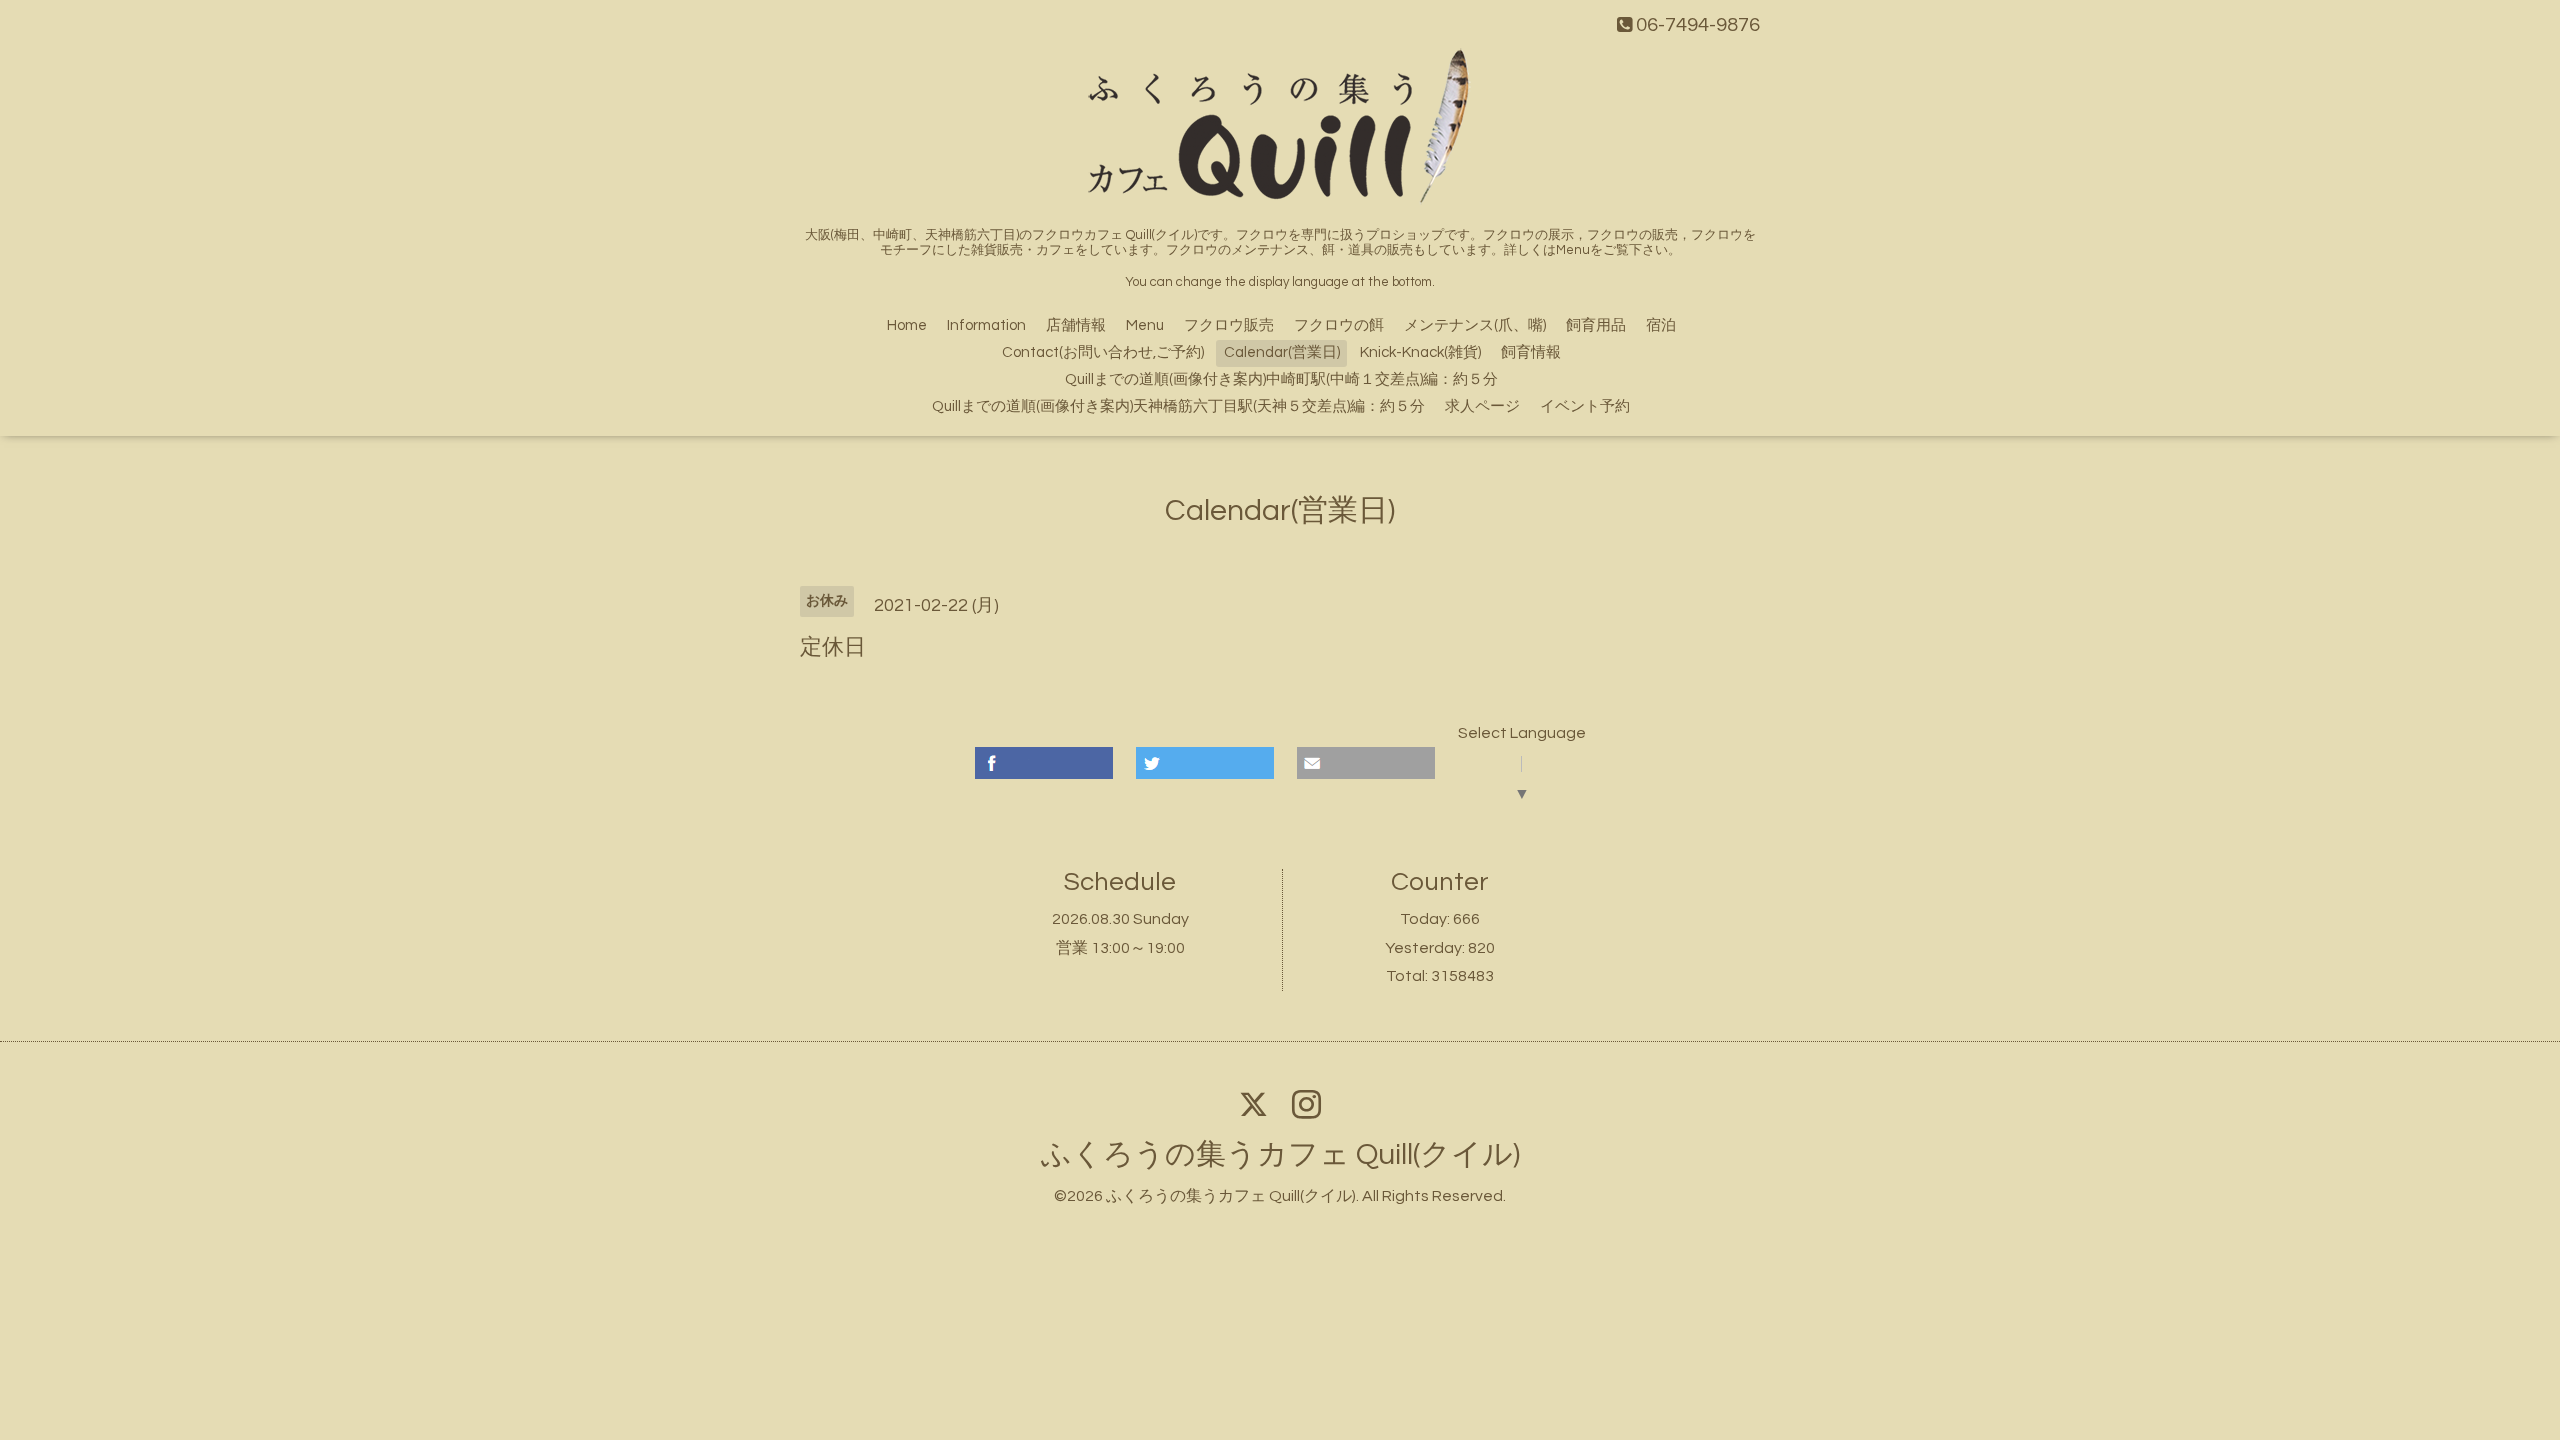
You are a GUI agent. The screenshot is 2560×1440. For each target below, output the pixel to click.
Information (986, 325)
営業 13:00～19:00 (1120, 948)
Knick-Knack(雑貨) (1420, 352)
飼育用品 (1596, 325)
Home (907, 325)
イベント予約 (1585, 406)
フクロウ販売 (1229, 325)
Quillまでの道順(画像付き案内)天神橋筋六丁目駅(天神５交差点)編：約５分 (1178, 406)
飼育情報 (1531, 352)
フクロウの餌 (1339, 325)
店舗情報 (1076, 325)
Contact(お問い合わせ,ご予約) (1103, 352)
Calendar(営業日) (1282, 352)
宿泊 (1661, 325)
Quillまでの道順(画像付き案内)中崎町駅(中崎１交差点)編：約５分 (1281, 379)
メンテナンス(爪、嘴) (1475, 325)
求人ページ (1482, 406)
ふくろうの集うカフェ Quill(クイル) (1280, 1154)
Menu (1145, 325)
